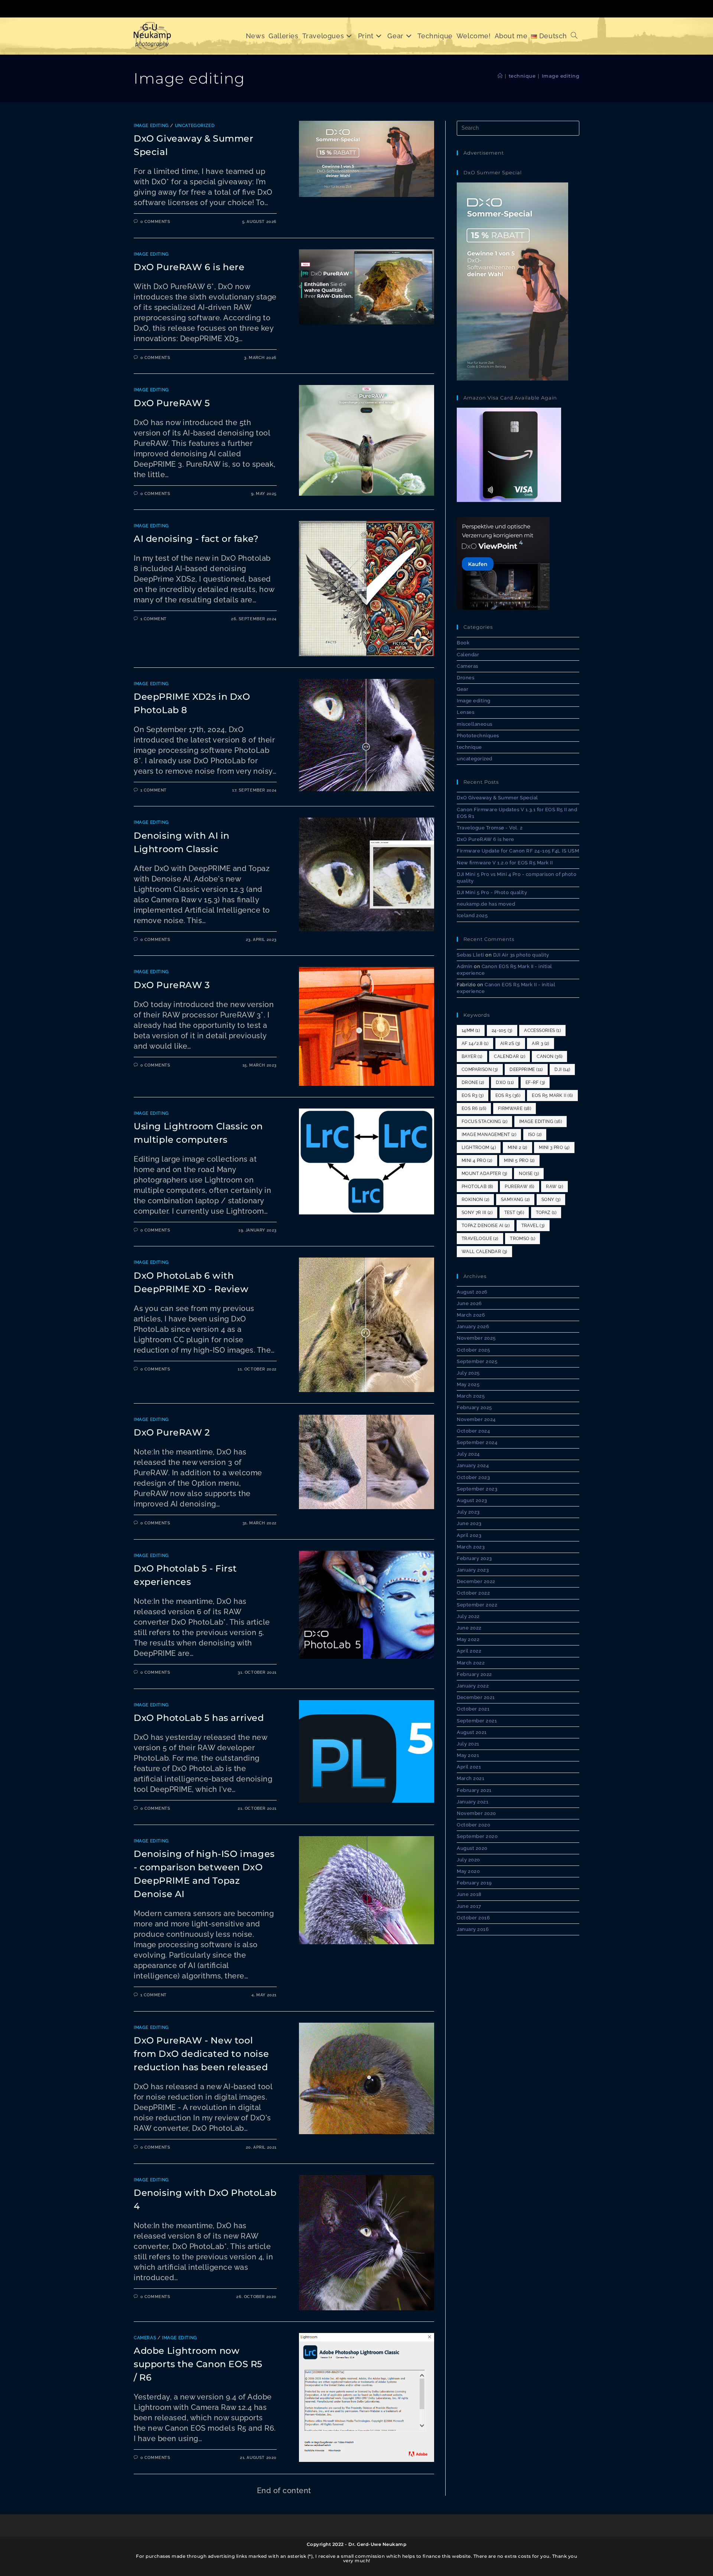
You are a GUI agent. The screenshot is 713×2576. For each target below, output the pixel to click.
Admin (465, 966)
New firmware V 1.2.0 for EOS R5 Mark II (505, 863)
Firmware (515, 1109)
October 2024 (473, 1431)
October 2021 (473, 1709)
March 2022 (471, 1663)
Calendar (468, 655)
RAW (554, 1187)
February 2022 (474, 1674)
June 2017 (469, 1906)
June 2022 (469, 1628)
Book (463, 643)
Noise (529, 1174)
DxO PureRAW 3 (172, 985)
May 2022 (468, 1639)
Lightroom (479, 1148)
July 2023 (468, 1512)
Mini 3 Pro (554, 1148)
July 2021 (468, 1744)
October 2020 (473, 1825)
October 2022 (473, 1593)
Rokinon (475, 1200)
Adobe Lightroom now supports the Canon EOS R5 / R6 (198, 2364)
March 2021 (471, 1778)
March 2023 (471, 1547)
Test (514, 1213)
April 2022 (469, 1651)
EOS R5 (508, 1096)
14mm (471, 1030)
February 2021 (474, 1790)
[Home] (500, 76)
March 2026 (471, 1315)
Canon (549, 1056)
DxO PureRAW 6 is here (189, 267)
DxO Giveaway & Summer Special (497, 798)
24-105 (502, 1030)
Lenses (465, 712)
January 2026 (473, 1326)
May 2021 (468, 1755)
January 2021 (473, 1802)
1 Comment (154, 619)
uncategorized (195, 126)
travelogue (480, 1239)
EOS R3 (473, 1096)
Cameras (145, 2338)
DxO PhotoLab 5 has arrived (199, 1718)
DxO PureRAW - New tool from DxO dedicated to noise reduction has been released (201, 2054)
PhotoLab (477, 1187)
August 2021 (472, 1732)
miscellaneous (475, 724)
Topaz (546, 1213)
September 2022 (477, 1605)
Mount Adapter (484, 1174)
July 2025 (468, 1373)
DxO (505, 1082)
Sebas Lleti (471, 955)
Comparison (480, 1069)
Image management (489, 1135)
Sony (551, 1200)
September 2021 (477, 1721)
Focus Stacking (484, 1122)
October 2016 (473, 1918)
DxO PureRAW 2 (172, 1432)
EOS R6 (474, 1109)
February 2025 (474, 1407)
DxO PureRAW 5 (172, 403)
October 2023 (473, 1477)
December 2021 (476, 1697)
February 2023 (474, 1558)
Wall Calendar (484, 1252)
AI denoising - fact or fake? (196, 539)
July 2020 (468, 1860)
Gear (463, 689)
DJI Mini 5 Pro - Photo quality (492, 892)
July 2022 (468, 1616)
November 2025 (476, 1338)
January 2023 (473, 1570)
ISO (535, 1135)
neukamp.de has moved (486, 904)
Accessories (542, 1030)
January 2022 (473, 1686)
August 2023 (472, 1500)
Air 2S (510, 1043)
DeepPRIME (526, 1069)
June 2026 (469, 1303)
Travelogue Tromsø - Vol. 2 (490, 828)
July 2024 (468, 1454)
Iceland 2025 (472, 915)
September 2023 (477, 1489)
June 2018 (469, 1894)
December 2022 (476, 1581)
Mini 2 (517, 1148)
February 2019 (474, 1883)
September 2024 (477, 1442)
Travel (533, 1226)
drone (473, 1082)
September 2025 (477, 1361)
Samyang (515, 1200)
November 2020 (476, 1813)
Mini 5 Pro (519, 1161)
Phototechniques (478, 736)
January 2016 (473, 1929)
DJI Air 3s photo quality (521, 955)
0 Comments (155, 222)
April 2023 (469, 1535)
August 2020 (472, 1848)
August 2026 (472, 1292)
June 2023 (469, 1523)
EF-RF (535, 1082)
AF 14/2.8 (475, 1043)
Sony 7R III (477, 1213)
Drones (465, 678)
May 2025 (468, 1384)
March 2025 (471, 1396)
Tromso (522, 1239)
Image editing (561, 76)
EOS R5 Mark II (552, 1096)
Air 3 (541, 1043)
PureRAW (519, 1187)
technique (469, 747)
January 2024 (473, 1465)
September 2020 (477, 1836)
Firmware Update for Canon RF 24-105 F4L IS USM (518, 851)
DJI (562, 1069)
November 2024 (476, 1419)
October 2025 (473, 1350)
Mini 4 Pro (477, 1161)
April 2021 (469, 1767)
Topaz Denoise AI (486, 1226)
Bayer (472, 1056)
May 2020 (468, 1871)
